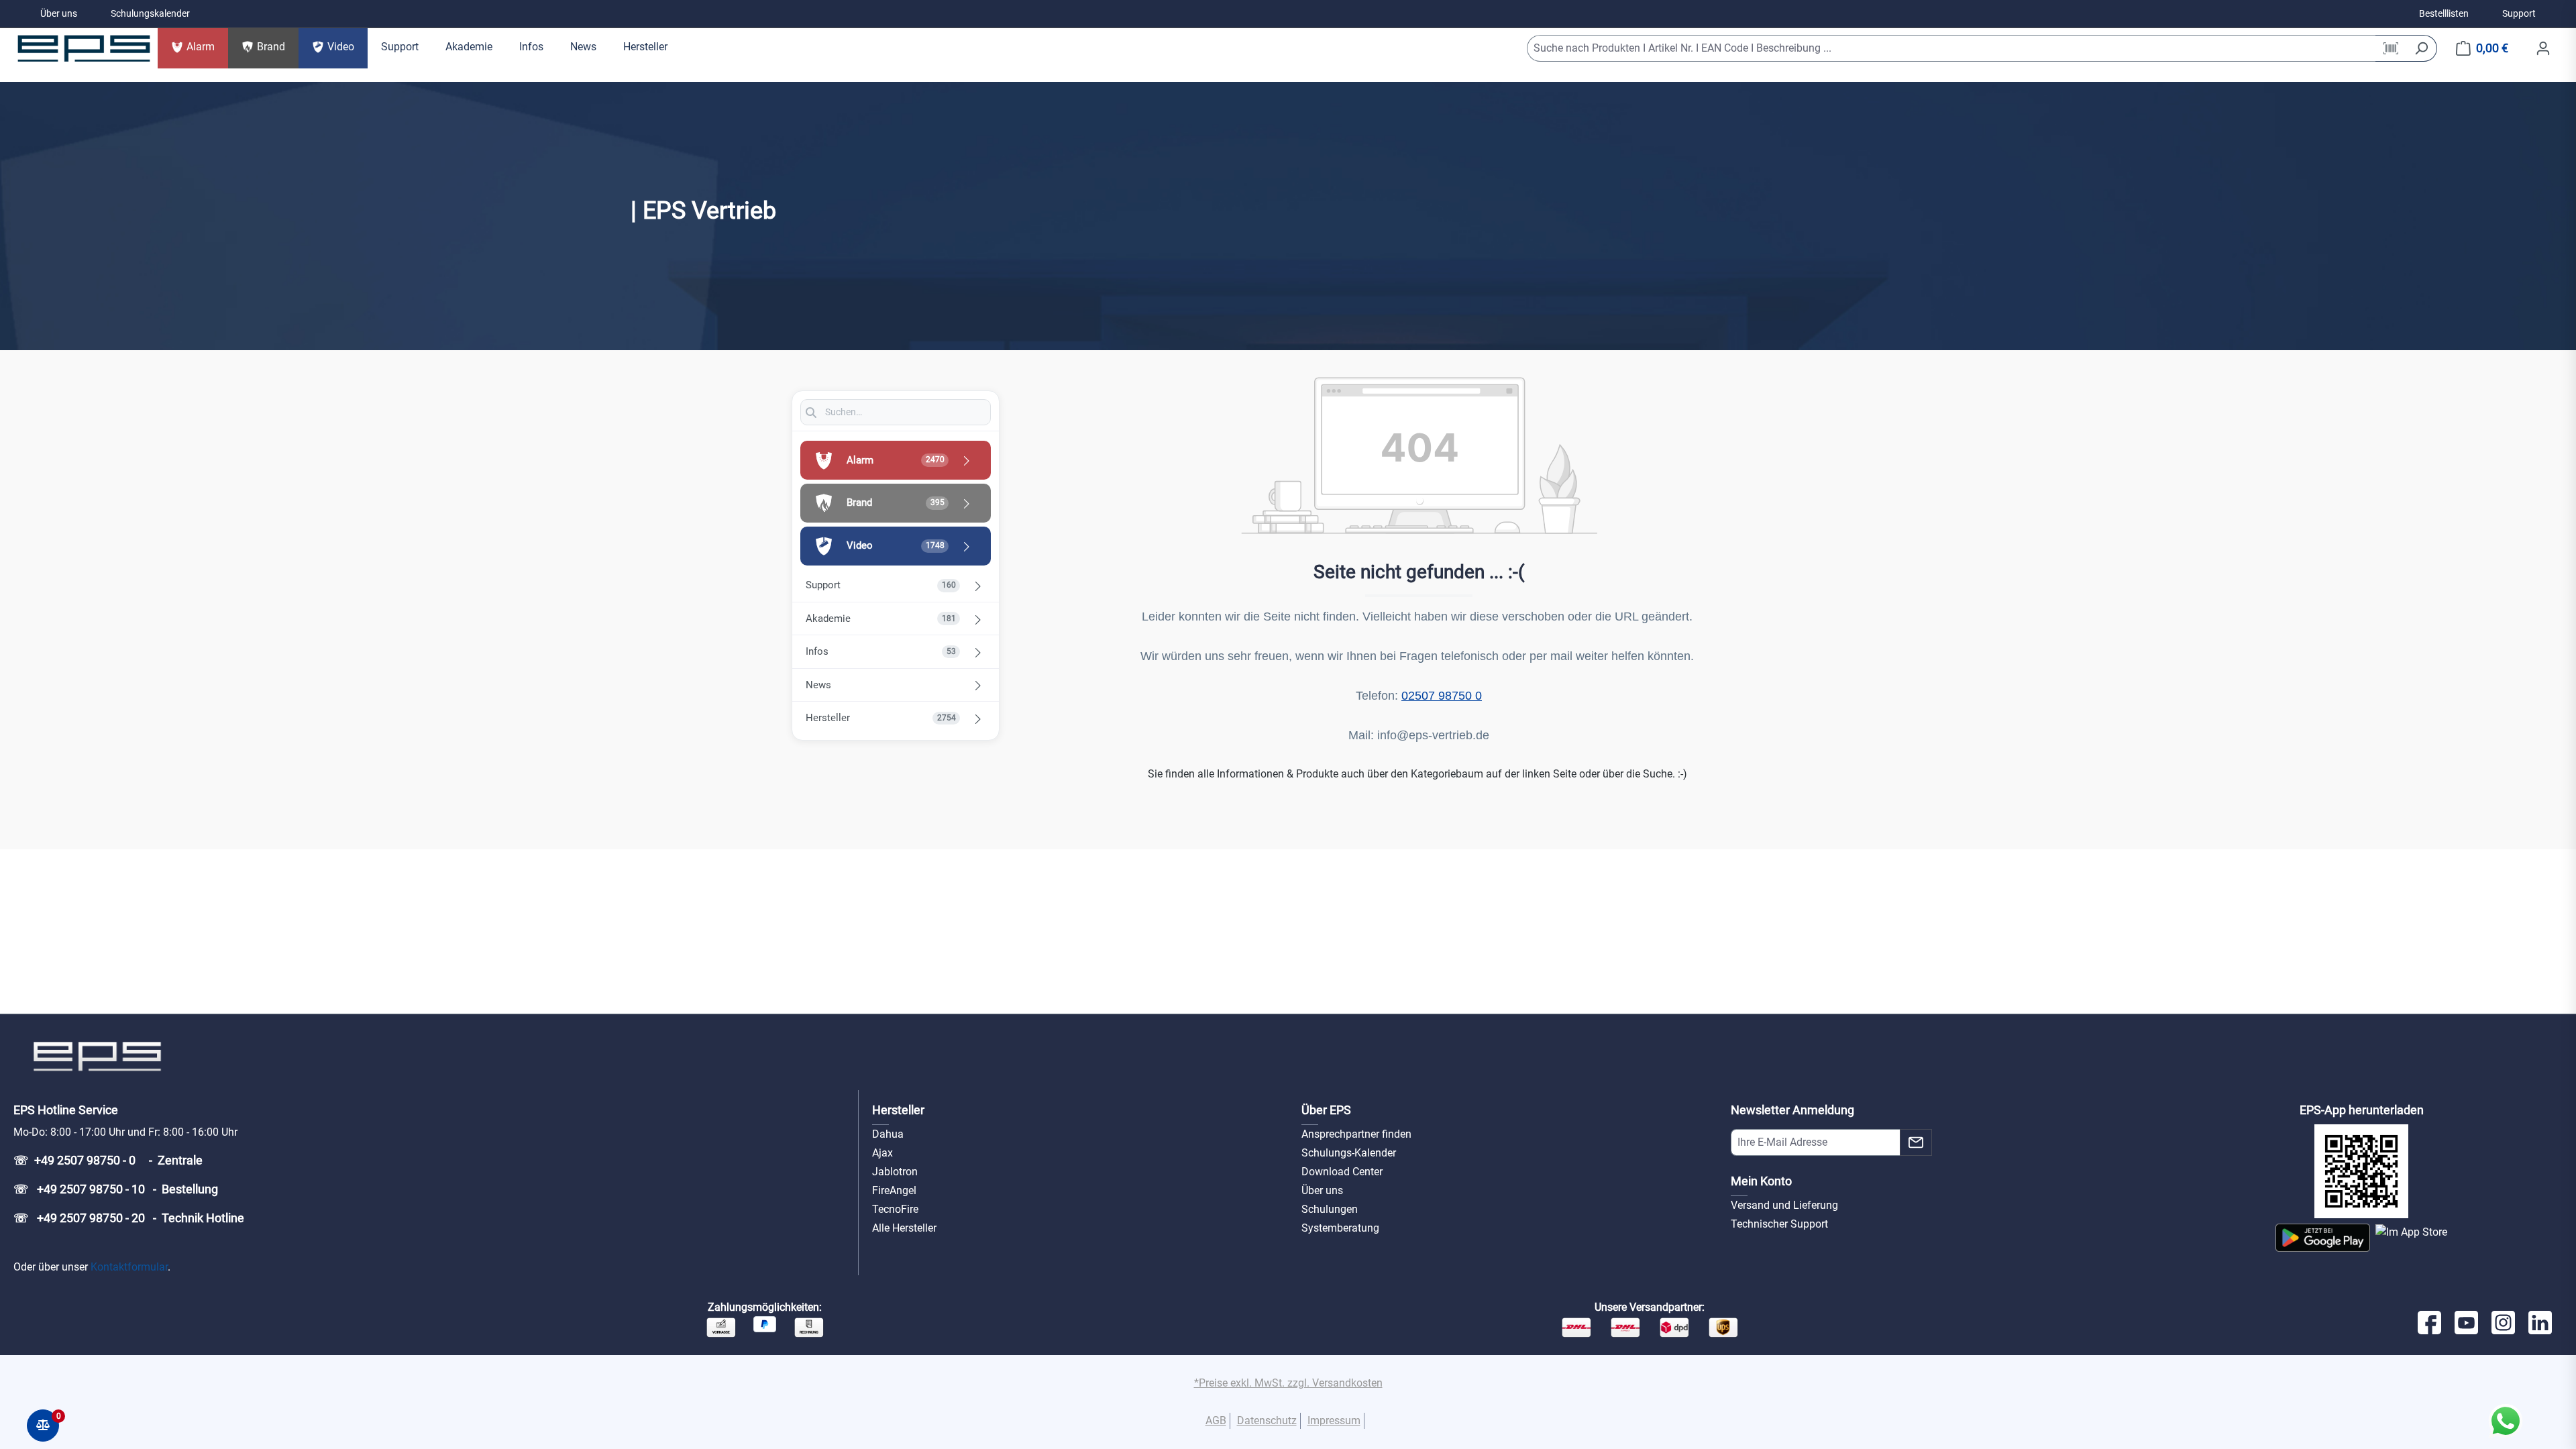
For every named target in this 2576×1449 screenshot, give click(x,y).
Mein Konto (1761, 1181)
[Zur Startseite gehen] (84, 48)
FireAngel (894, 1190)
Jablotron (895, 1172)
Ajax (882, 1153)
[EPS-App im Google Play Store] (2323, 1238)
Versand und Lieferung (1784, 1205)
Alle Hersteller (904, 1228)
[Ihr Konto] (2543, 48)
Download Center (1342, 1172)
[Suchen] (2421, 48)
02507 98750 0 (1442, 696)
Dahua (888, 1134)
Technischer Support (1779, 1224)
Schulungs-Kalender (1349, 1153)
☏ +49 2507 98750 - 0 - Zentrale (108, 1160)
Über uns (59, 13)
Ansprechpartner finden (1356, 1134)
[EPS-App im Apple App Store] (2411, 1238)
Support (2519, 13)
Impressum (1334, 1420)
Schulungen (1330, 1209)
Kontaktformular (129, 1267)
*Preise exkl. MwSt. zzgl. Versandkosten (1288, 1383)
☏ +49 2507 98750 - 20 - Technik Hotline (129, 1218)
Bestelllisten (2444, 13)
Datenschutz (1267, 1420)
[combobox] (1951, 48)
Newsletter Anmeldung (1792, 1110)
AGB (1216, 1420)
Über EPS (1326, 1110)
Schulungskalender (150, 13)
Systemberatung (1340, 1228)
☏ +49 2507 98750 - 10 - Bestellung (116, 1189)
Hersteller (898, 1110)
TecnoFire (895, 1209)
